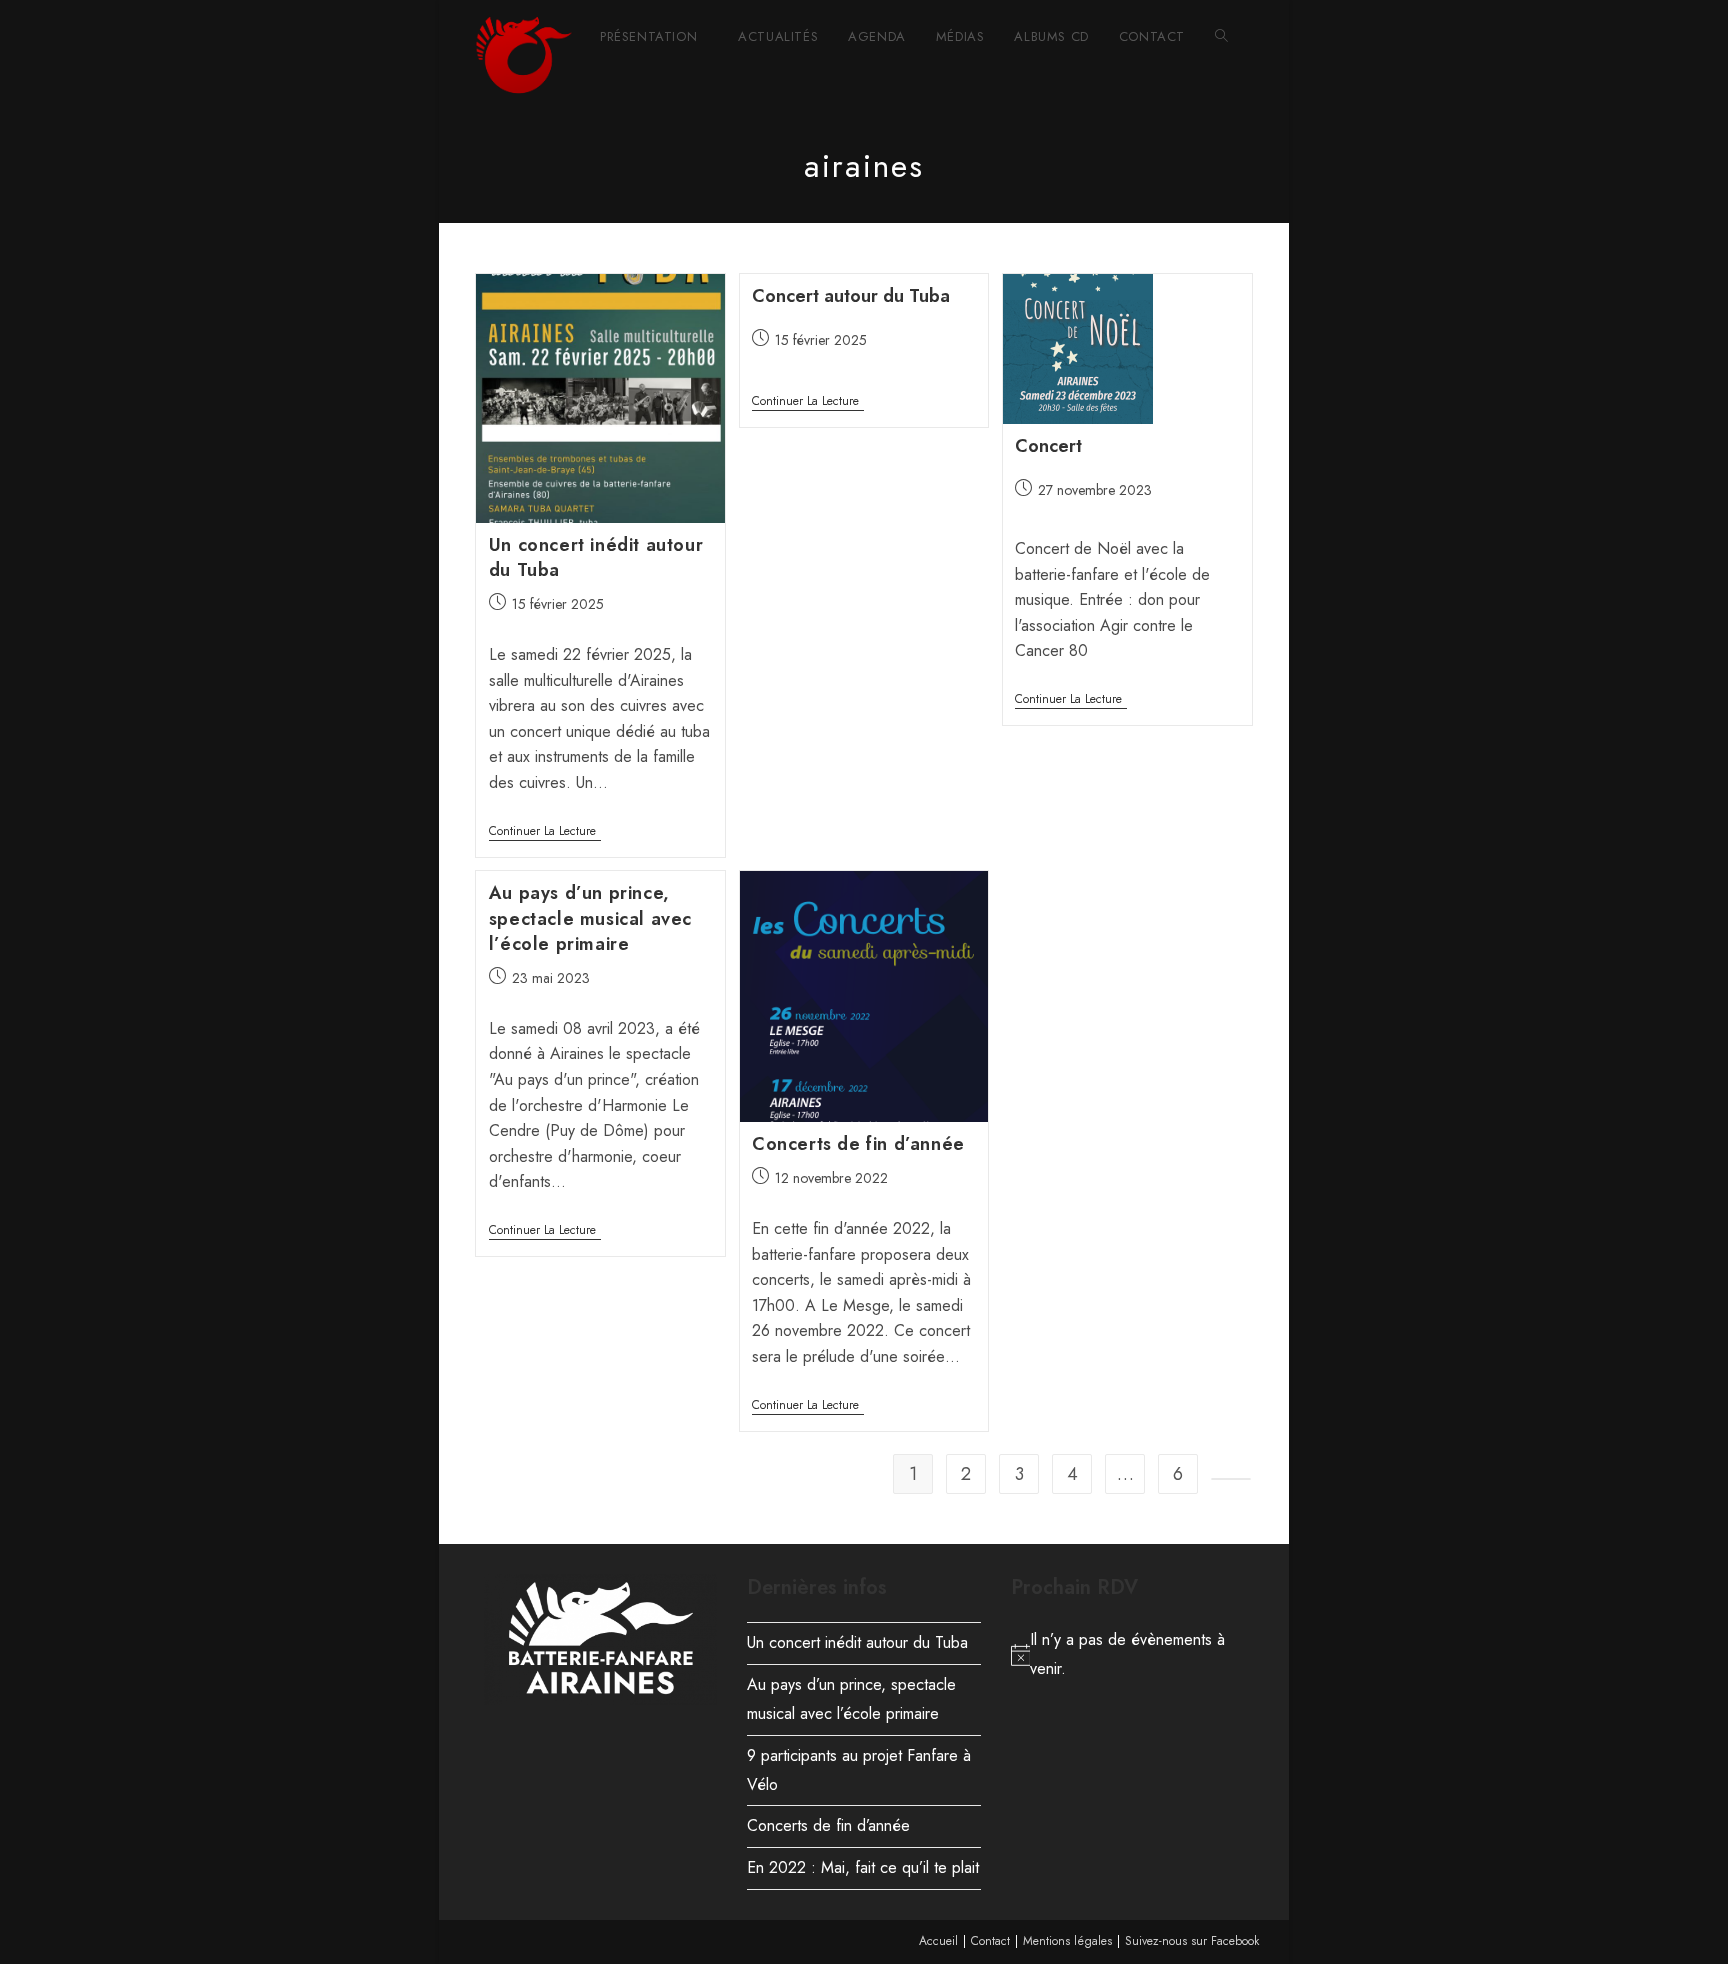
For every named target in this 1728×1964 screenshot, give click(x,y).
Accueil (938, 1941)
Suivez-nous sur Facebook (1192, 1941)
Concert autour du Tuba (851, 296)
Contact (990, 1941)
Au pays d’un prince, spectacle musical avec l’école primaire (590, 918)
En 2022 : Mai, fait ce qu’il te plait (863, 1867)
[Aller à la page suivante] (1231, 1479)
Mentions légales (1067, 1941)
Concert (1048, 446)
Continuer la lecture (545, 832)
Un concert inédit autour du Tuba (596, 557)
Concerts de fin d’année (858, 1144)
